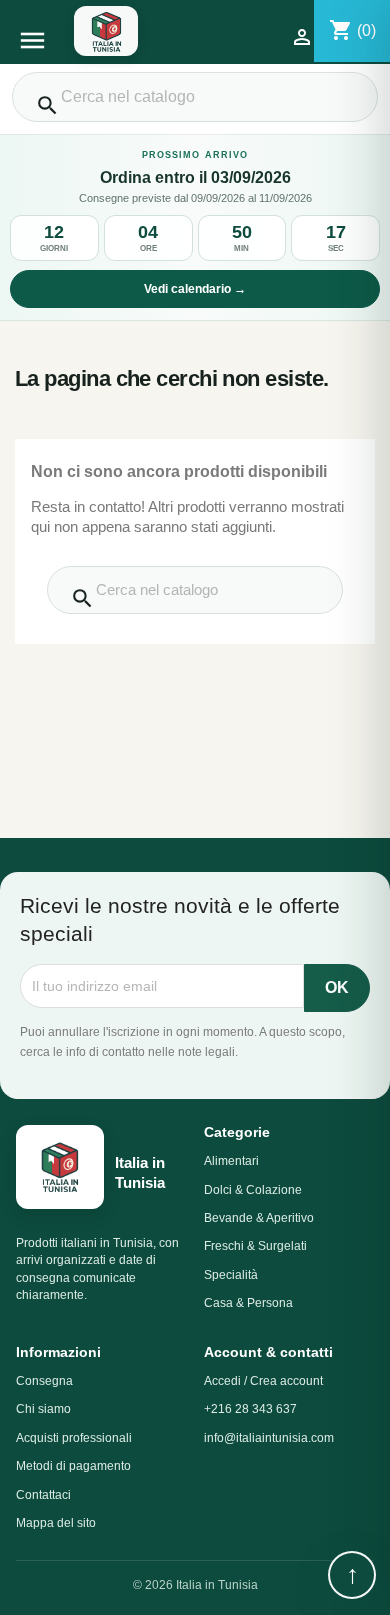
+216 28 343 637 (250, 1409)
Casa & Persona (248, 1303)
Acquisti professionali (74, 1438)
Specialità (231, 1275)
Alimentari (231, 1161)
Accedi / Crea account (263, 1381)
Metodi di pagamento (73, 1466)
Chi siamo (43, 1409)
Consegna (44, 1381)
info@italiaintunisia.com (269, 1438)
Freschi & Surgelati (255, 1246)
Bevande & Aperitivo (259, 1218)
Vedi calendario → (195, 289)
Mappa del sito (56, 1523)
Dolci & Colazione (253, 1190)
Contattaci (43, 1495)
